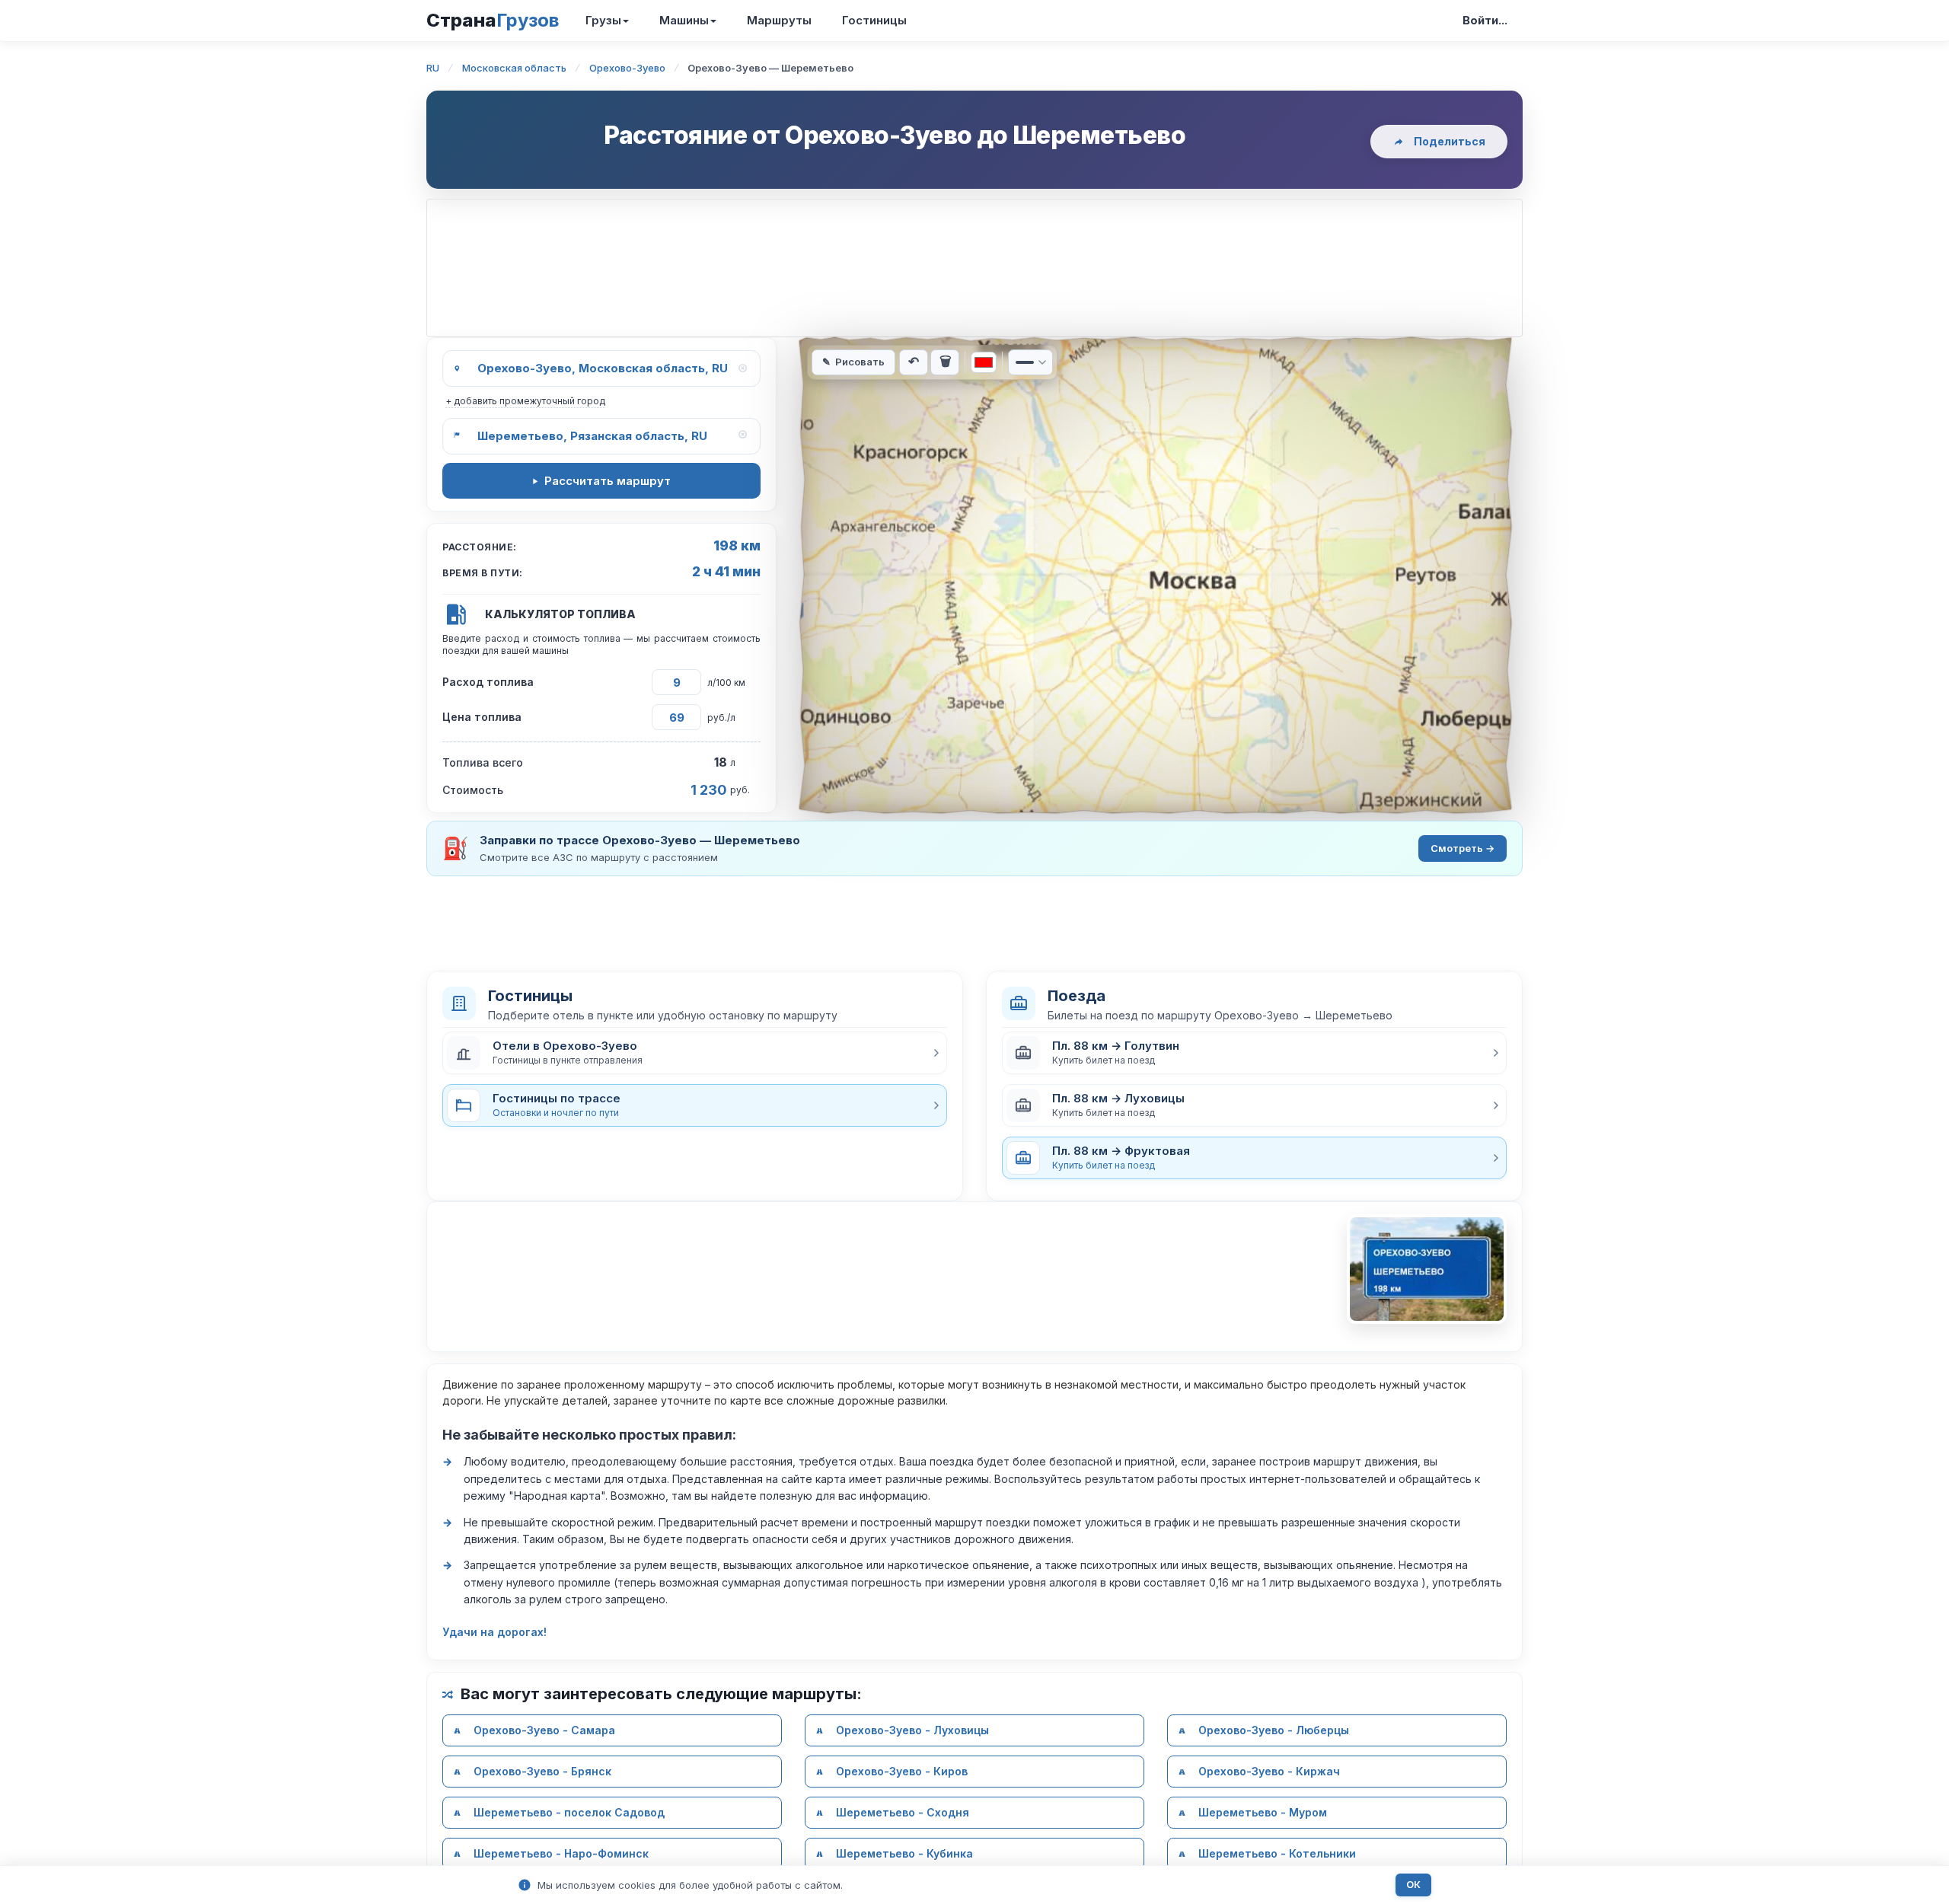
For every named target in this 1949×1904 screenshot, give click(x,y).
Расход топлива (488, 682)
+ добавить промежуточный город (525, 401)
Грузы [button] (603, 20)
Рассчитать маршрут (608, 481)
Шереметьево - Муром (1263, 1812)
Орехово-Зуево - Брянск (542, 1771)
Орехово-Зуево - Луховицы (912, 1730)
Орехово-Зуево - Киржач (1269, 1771)
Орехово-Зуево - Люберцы (1274, 1730)
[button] (695, 1053)
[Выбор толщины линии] (1030, 362)
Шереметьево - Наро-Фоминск (561, 1853)
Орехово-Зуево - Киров (902, 1771)
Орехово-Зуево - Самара (544, 1730)
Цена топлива (482, 717)
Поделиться (1450, 141)
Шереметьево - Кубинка (904, 1853)
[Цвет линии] (984, 362)
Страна (493, 20)
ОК (1413, 1885)
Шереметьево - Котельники (1277, 1853)
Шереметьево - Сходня (903, 1812)
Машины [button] (684, 20)
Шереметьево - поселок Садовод (569, 1812)
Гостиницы (874, 20)
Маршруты (779, 20)
